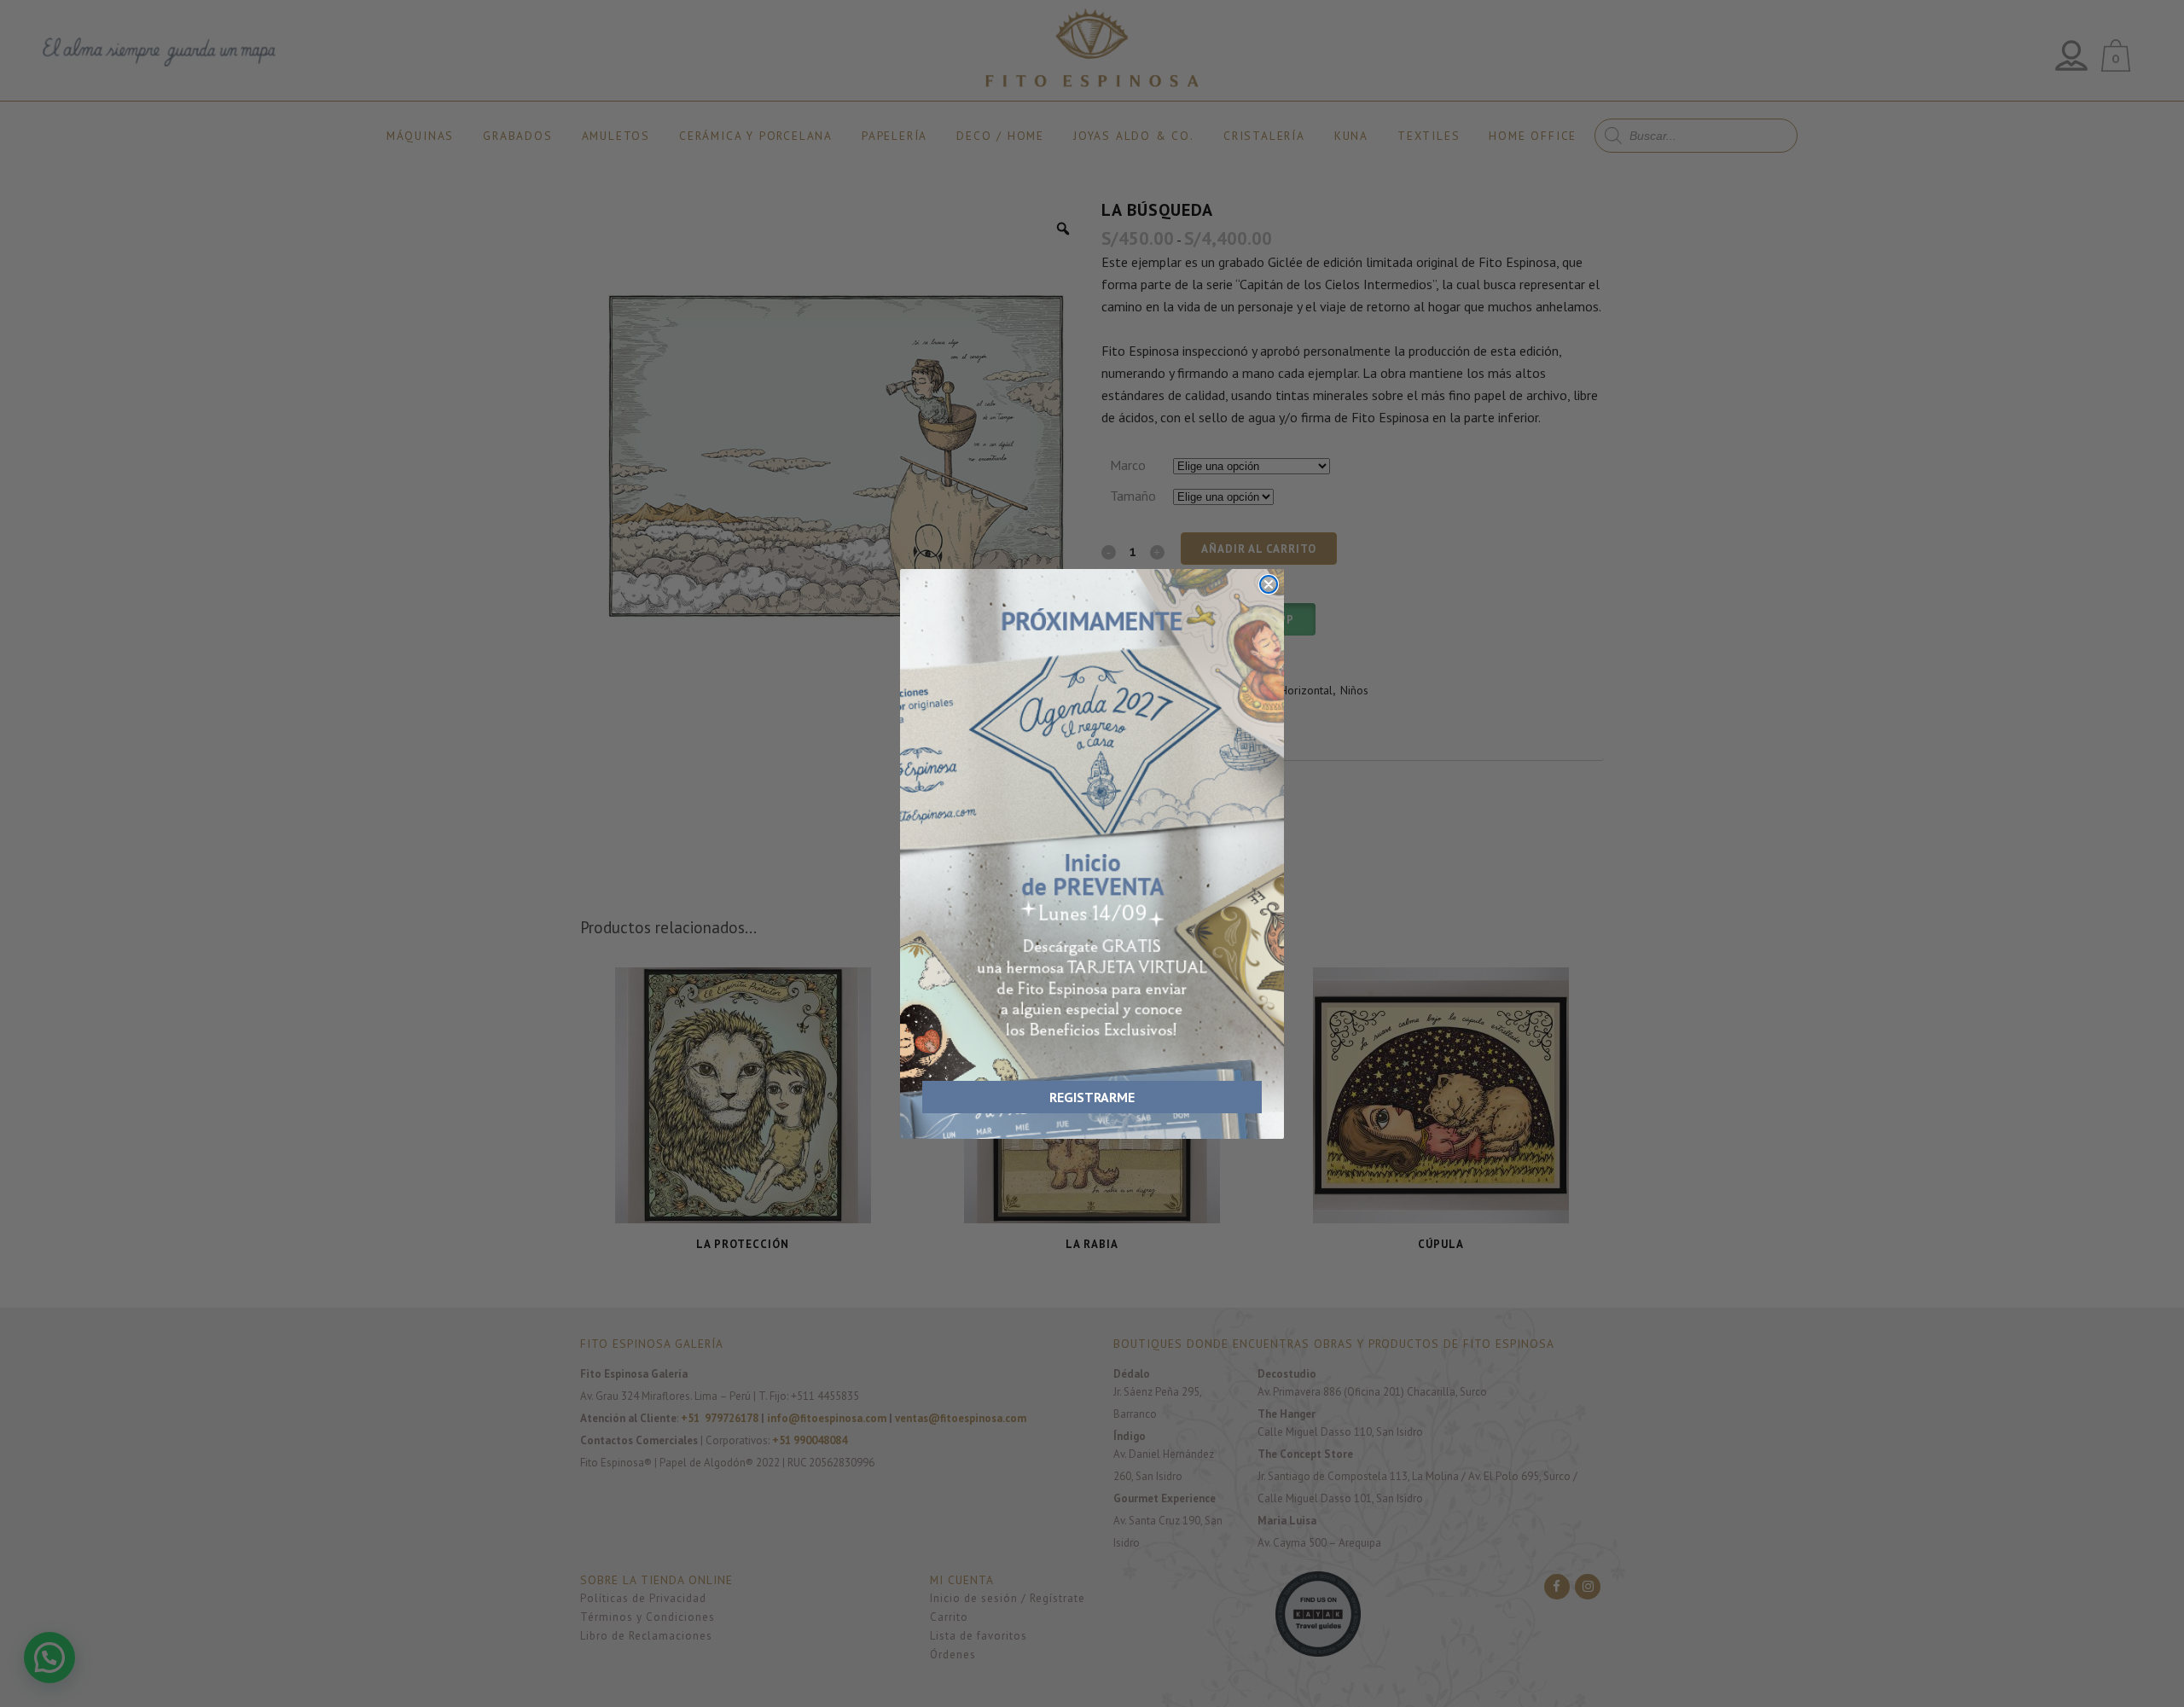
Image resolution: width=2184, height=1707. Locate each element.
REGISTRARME (1092, 1097)
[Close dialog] (1269, 584)
